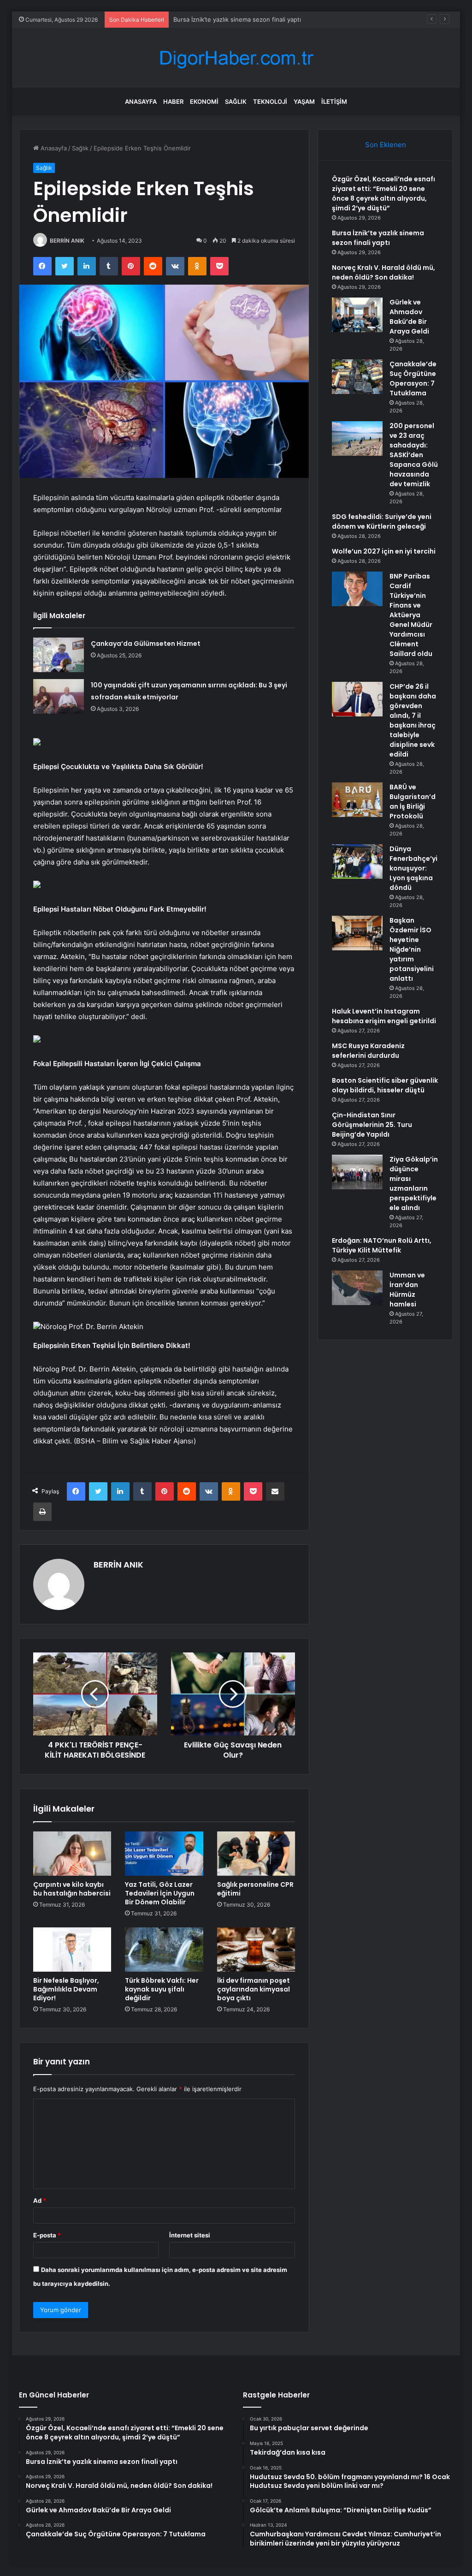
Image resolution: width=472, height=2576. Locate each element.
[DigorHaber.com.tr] (236, 58)
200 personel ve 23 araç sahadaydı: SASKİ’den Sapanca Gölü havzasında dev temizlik (414, 455)
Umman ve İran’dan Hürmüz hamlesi (407, 1290)
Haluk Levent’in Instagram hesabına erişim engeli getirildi (384, 1016)
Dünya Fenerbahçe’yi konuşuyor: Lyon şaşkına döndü (413, 868)
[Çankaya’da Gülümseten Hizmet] (59, 655)
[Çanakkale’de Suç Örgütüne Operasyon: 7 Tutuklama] (357, 377)
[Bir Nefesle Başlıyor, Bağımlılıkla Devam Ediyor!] (72, 1950)
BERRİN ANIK (67, 241)
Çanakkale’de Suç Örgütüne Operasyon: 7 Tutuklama (413, 379)
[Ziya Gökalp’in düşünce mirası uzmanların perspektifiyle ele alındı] (357, 1172)
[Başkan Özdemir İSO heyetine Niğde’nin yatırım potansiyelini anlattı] (357, 933)
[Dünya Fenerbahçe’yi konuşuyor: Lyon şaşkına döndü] (357, 862)
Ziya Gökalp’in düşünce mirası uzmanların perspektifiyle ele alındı (414, 1184)
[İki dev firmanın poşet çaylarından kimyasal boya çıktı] (256, 1950)
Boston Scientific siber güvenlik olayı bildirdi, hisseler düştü (385, 1085)
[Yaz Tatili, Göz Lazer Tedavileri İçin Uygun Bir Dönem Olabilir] (164, 1854)
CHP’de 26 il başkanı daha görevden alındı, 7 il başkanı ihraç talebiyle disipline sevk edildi (413, 720)
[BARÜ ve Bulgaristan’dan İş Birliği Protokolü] (357, 800)
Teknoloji (270, 101)
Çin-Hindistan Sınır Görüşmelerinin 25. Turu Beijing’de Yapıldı (372, 1125)
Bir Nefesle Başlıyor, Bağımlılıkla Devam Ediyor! (66, 1989)
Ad (40, 2200)
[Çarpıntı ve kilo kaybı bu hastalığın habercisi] (72, 1854)
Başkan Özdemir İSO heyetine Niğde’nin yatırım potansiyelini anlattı (412, 949)
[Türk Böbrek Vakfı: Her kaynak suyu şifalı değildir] (164, 1950)
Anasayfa (141, 101)
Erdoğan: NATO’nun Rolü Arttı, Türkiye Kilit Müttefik (382, 1245)
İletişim (334, 101)
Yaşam (304, 101)
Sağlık (236, 101)
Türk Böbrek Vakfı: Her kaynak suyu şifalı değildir (162, 1989)
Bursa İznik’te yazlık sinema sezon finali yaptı (378, 238)
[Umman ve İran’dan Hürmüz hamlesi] (357, 1288)
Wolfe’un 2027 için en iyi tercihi (384, 551)
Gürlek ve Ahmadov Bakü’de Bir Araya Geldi (409, 317)
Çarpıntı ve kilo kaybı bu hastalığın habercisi (72, 1889)
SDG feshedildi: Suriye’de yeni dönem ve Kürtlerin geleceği (382, 522)
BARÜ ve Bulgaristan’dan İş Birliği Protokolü (413, 802)
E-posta (47, 2235)
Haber (173, 101)
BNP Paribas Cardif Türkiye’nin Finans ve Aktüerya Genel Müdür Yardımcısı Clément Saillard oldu (411, 615)
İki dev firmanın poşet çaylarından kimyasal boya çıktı (254, 1989)
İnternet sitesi (190, 2235)
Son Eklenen (386, 145)
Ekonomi (204, 101)
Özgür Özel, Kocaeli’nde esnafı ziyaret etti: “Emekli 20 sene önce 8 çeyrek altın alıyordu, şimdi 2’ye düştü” (383, 194)
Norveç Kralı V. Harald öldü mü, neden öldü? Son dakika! (254, 19)
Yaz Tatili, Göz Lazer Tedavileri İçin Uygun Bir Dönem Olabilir (160, 1893)
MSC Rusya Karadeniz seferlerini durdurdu (368, 1051)
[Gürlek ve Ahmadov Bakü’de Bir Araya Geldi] (357, 315)
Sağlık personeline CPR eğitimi (255, 1889)
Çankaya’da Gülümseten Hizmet (146, 644)
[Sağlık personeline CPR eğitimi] (256, 1854)
